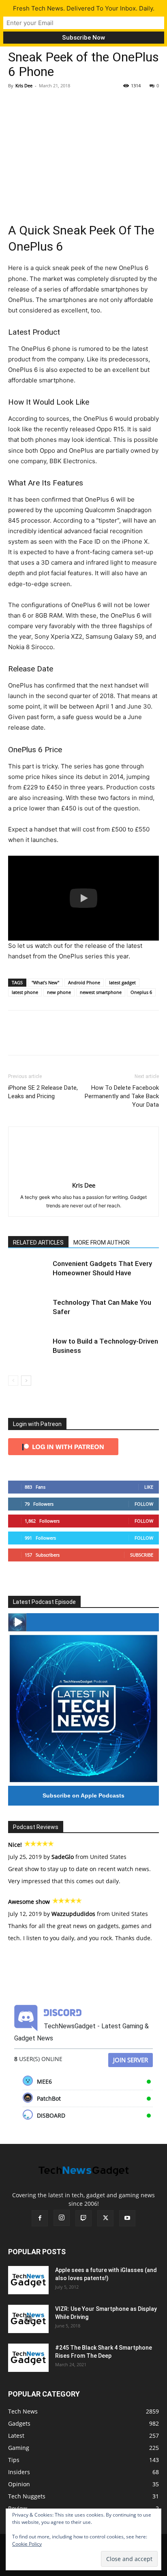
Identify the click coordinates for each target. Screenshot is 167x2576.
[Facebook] (16, 104)
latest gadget (122, 982)
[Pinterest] (54, 104)
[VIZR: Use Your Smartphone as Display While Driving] (28, 2319)
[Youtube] (127, 2218)
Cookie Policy (27, 2544)
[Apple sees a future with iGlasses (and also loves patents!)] (28, 2280)
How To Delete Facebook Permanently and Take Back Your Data (122, 1096)
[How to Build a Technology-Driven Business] (28, 1351)
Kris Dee (24, 85)
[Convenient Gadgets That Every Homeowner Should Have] (28, 1273)
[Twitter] (35, 104)
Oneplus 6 (141, 992)
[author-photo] (83, 1174)
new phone (59, 992)
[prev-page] (13, 1381)
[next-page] (26, 1381)
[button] (83, 898)
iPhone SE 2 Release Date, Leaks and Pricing (43, 1092)
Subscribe (142, 1555)
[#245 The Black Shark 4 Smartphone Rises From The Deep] (28, 2358)
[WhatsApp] (72, 104)
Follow (144, 1504)
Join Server (131, 2060)
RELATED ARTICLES (38, 1243)
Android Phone (84, 982)
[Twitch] (83, 2218)
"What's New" (45, 982)
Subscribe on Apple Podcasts (83, 1795)
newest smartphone (101, 992)
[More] (91, 104)
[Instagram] (62, 2218)
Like (149, 1487)
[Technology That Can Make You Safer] (28, 1312)
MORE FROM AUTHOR (102, 1243)
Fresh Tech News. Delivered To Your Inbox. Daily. (84, 8)
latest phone (25, 992)
